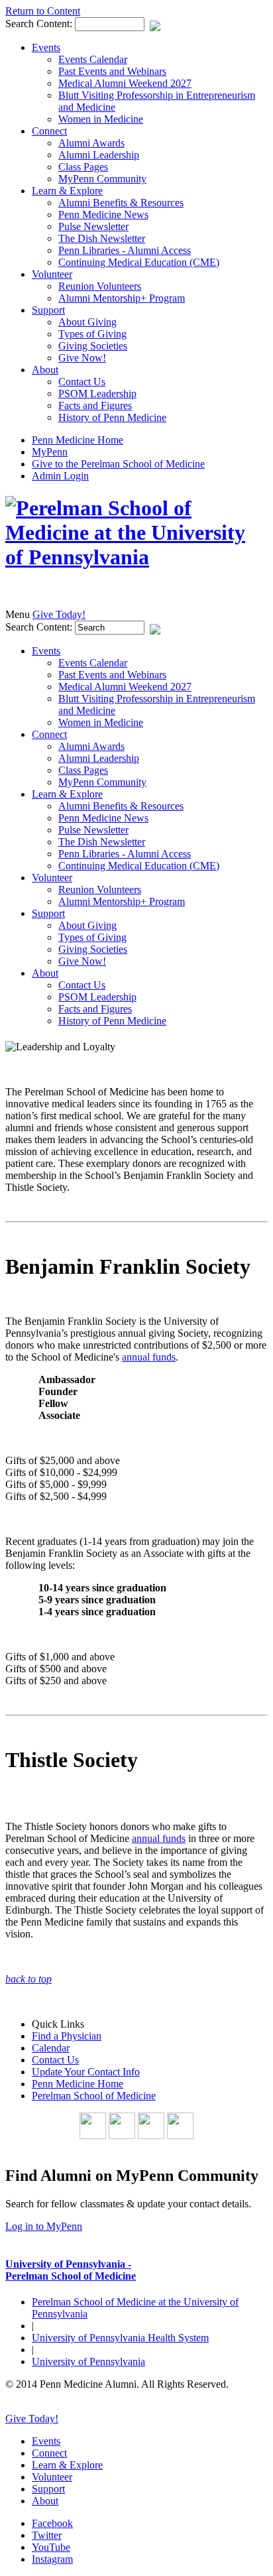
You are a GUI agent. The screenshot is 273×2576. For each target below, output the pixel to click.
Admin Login (60, 476)
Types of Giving (92, 334)
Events (46, 47)
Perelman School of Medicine (94, 2096)
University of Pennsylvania (88, 2361)
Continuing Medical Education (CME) (139, 262)
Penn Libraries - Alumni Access (125, 250)
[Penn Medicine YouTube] (122, 2135)
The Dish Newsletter (102, 238)
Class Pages (83, 167)
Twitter (47, 2535)
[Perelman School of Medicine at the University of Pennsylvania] (136, 557)
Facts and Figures (95, 405)
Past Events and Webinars (112, 71)
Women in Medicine (101, 119)
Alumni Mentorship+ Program (122, 298)
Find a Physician (67, 2036)
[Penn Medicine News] (180, 2135)
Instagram (52, 2559)
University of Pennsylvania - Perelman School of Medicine (71, 2270)
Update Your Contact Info (86, 2072)
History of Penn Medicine (112, 417)
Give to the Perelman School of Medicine (118, 464)
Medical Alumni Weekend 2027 (125, 83)
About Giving (87, 322)
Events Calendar (93, 59)
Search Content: (40, 24)
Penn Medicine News (103, 215)
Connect (49, 131)
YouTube (51, 2547)
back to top (28, 1979)
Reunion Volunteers (100, 286)
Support (48, 310)
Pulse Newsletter (93, 226)
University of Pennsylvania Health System (120, 2338)
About (45, 370)
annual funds (149, 1357)
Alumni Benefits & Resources (121, 203)
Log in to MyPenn (44, 2226)
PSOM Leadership (97, 394)
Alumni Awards (91, 143)
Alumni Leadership (99, 155)
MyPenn (50, 452)
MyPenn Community (102, 179)
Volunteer (52, 274)
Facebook (52, 2523)
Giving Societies (93, 346)
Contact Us (82, 382)
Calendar (51, 2048)
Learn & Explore (67, 191)
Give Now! (82, 358)
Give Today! (59, 614)
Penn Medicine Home (78, 440)
